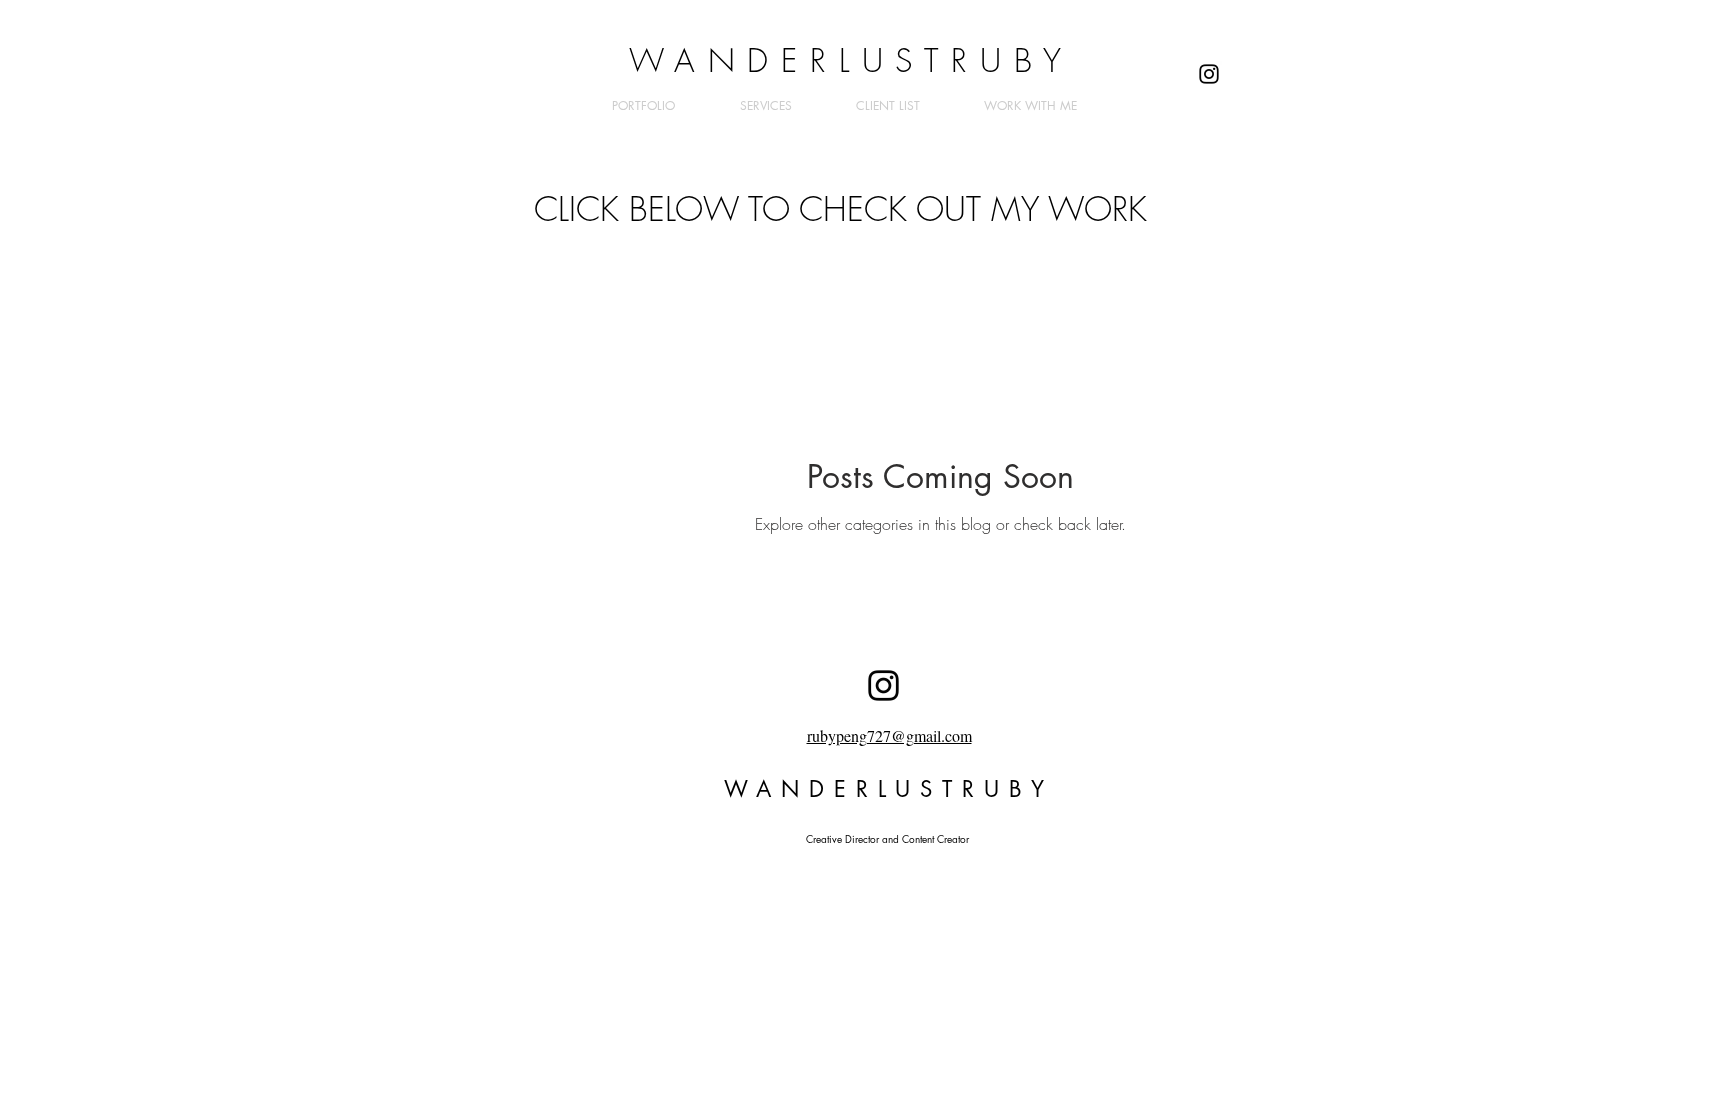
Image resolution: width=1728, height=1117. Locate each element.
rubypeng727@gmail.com (889, 735)
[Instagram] (1209, 74)
